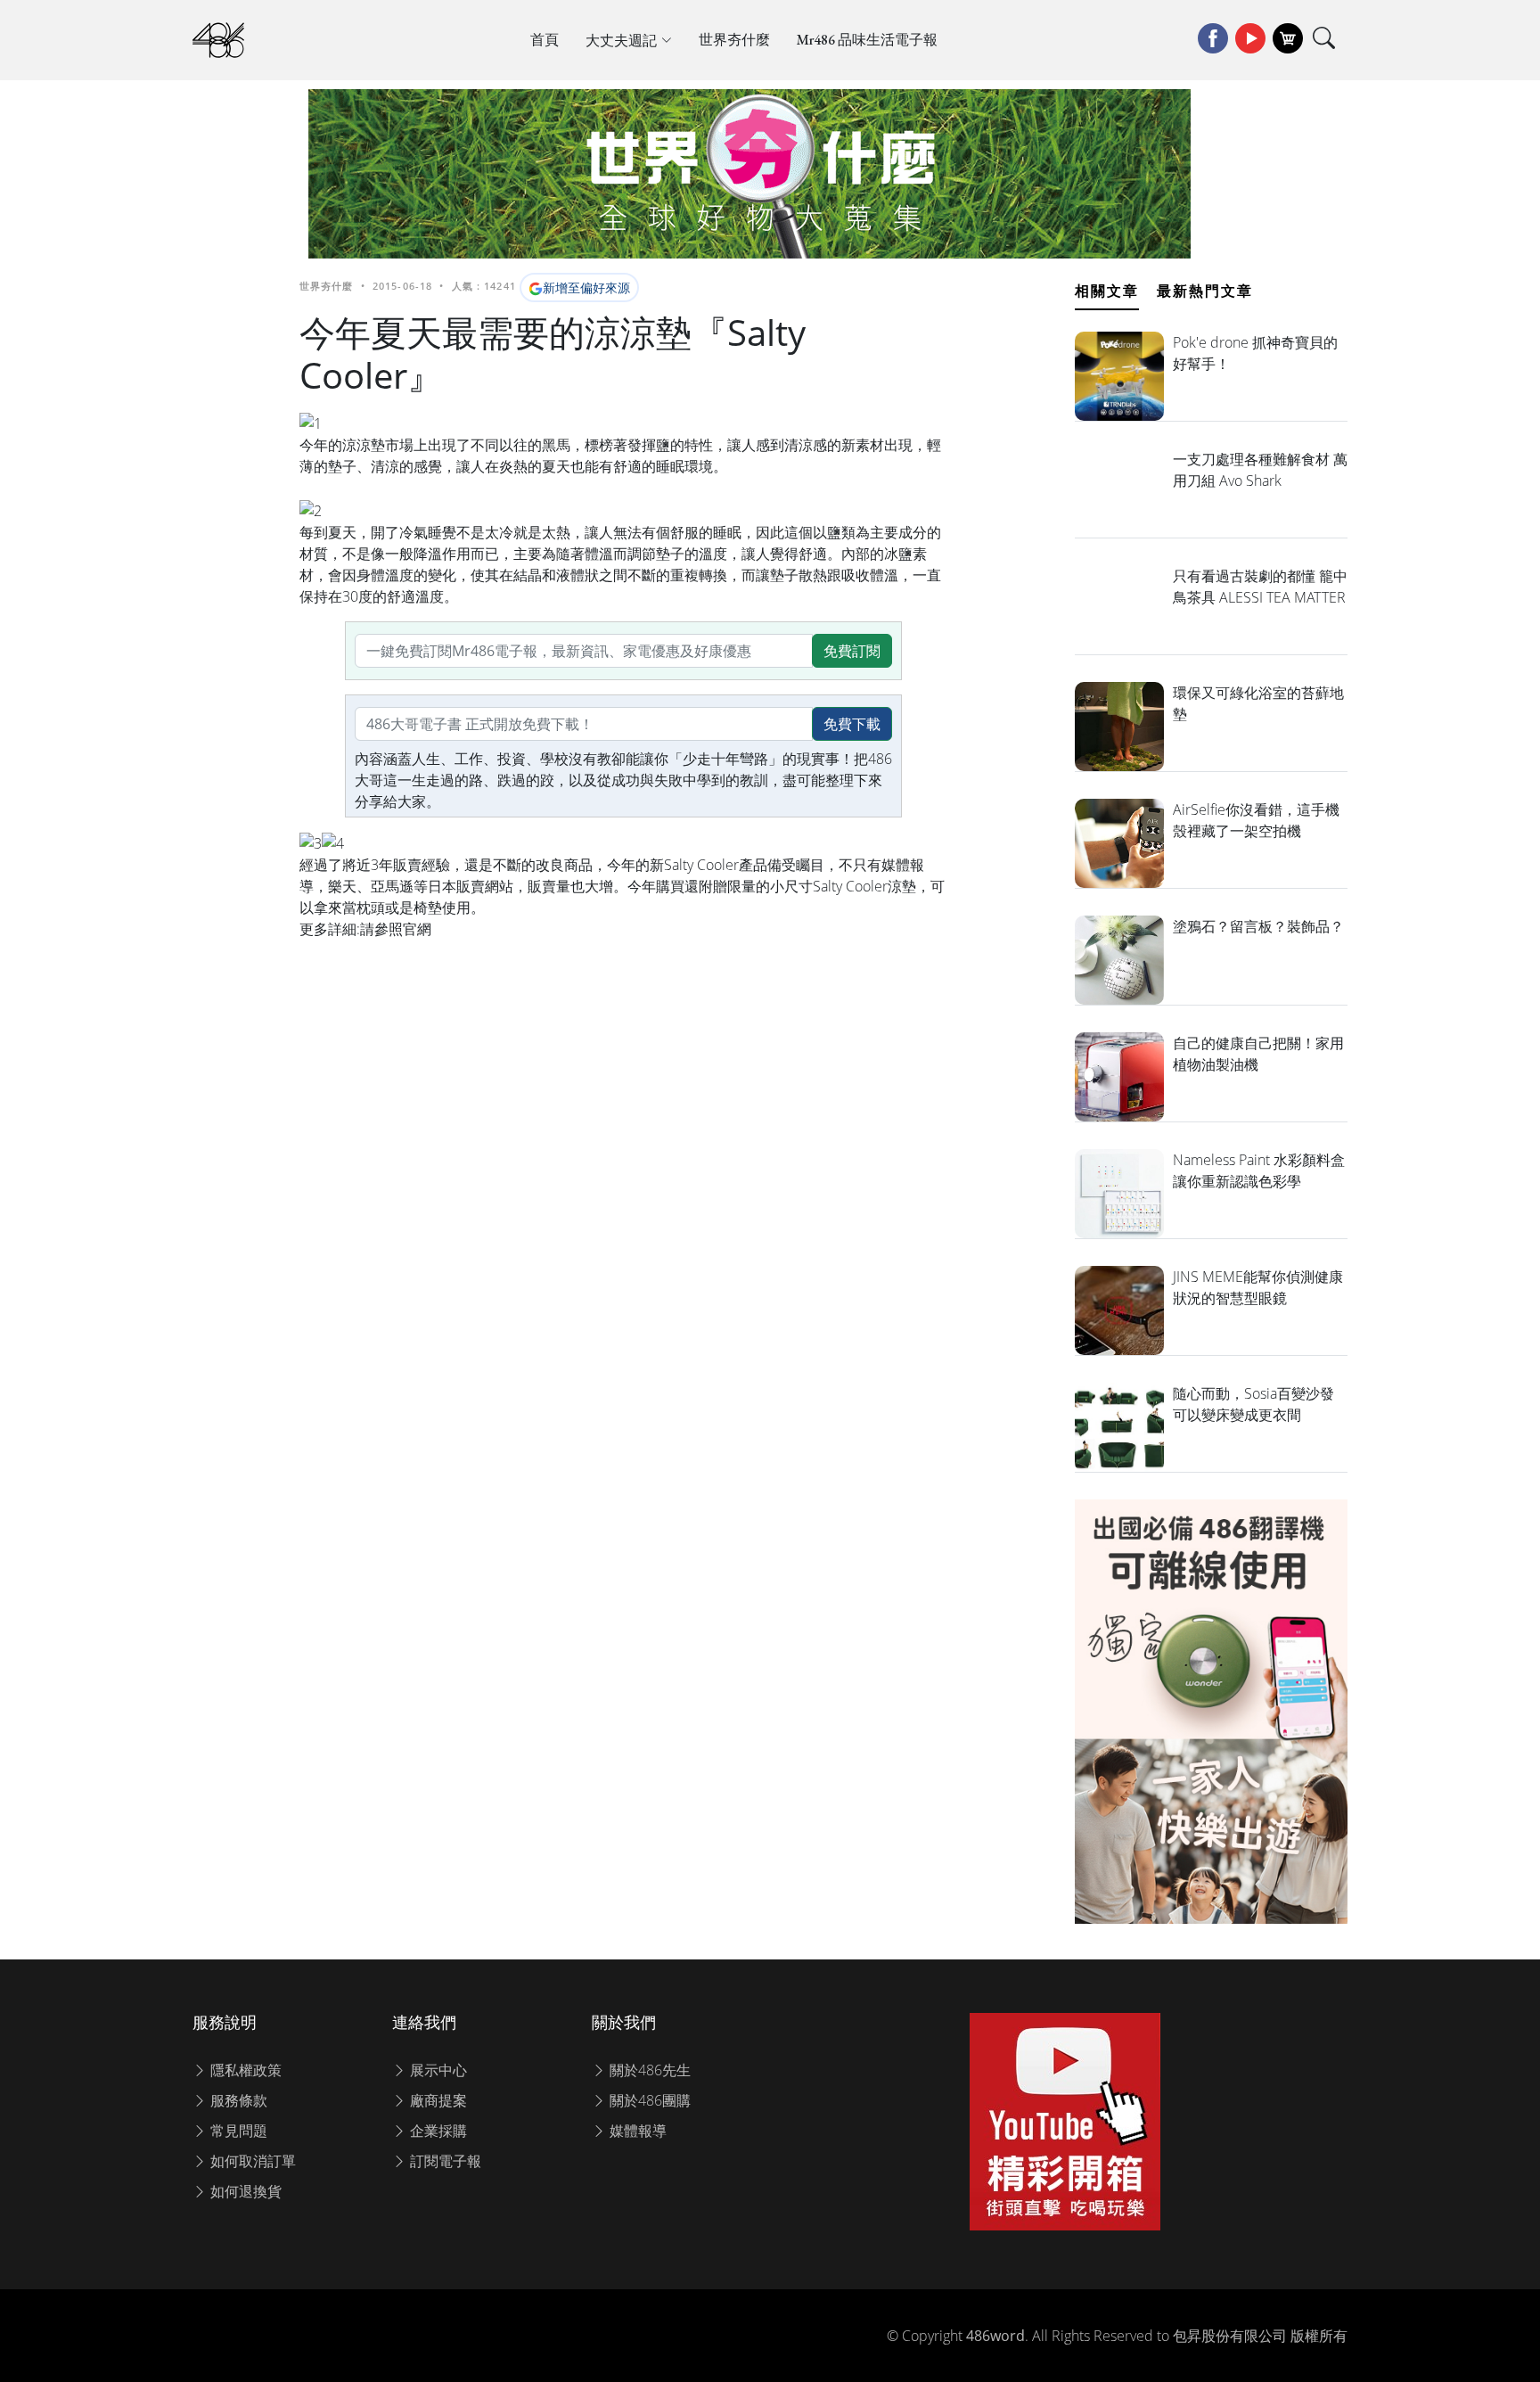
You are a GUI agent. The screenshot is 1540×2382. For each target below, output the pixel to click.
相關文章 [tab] (1107, 291)
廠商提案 (437, 2100)
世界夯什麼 (734, 40)
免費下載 (852, 724)
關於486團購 (648, 2100)
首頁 (545, 40)
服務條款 (237, 2100)
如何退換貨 (244, 2191)
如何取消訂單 (251, 2161)
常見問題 (237, 2131)
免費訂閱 (852, 651)
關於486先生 (648, 2070)
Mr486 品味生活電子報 (867, 40)
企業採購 (437, 2131)
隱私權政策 (244, 2070)
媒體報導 (636, 2131)
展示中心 (437, 2070)
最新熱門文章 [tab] (1205, 291)
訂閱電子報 (444, 2161)
